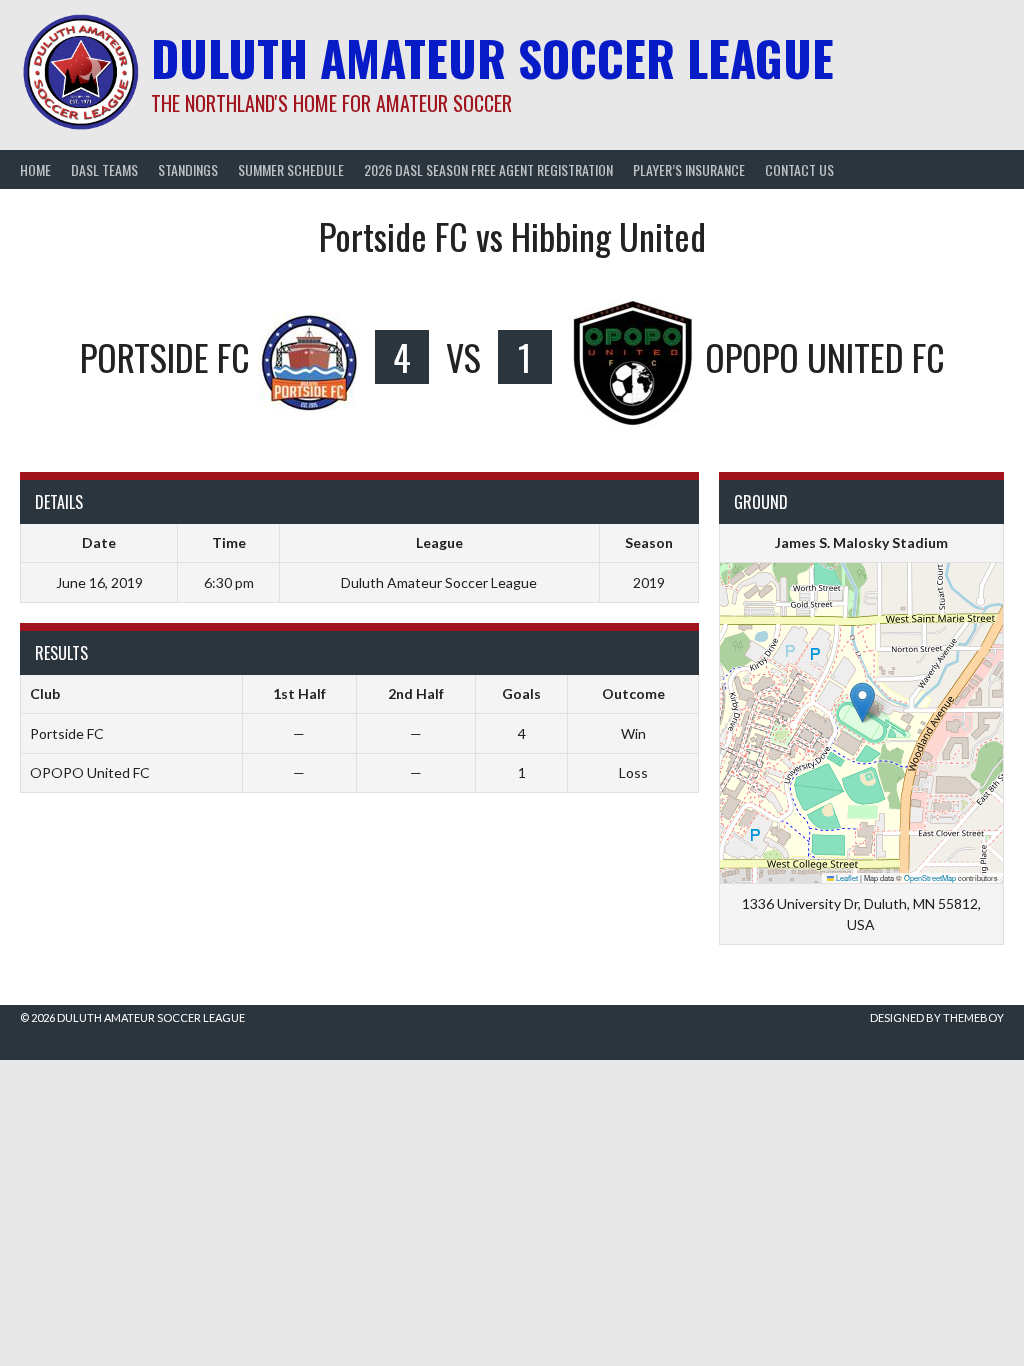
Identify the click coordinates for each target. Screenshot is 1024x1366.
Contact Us (799, 169)
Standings (188, 169)
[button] (862, 702)
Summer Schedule (291, 169)
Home (35, 169)
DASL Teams (104, 169)
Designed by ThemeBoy (937, 1017)
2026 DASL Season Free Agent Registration (488, 169)
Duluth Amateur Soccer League (492, 57)
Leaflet (846, 877)
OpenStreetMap (930, 877)
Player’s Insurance (689, 169)
